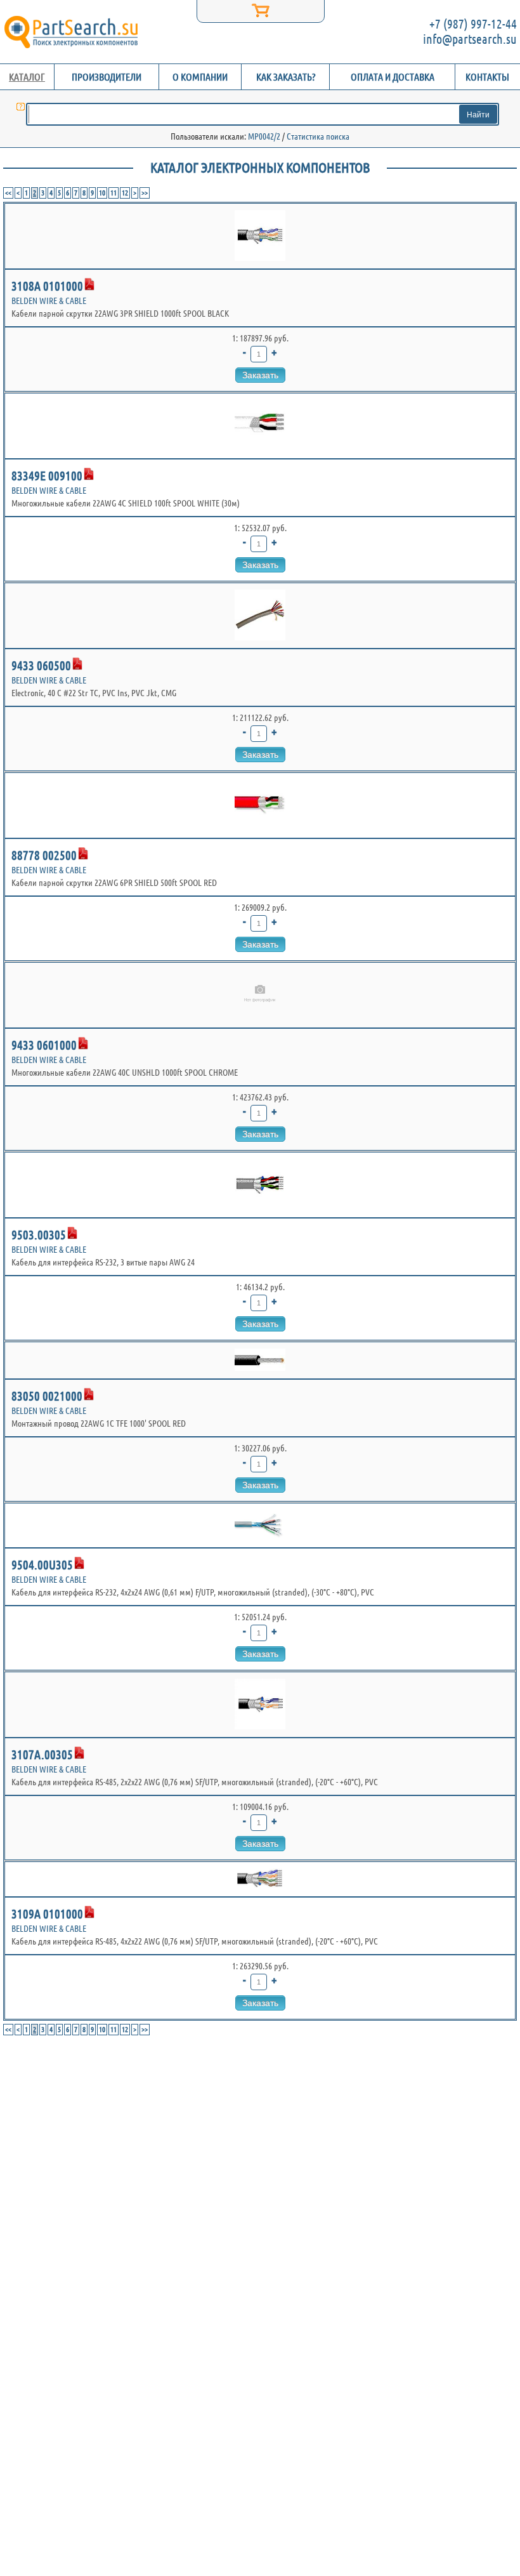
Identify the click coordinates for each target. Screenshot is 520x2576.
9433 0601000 (44, 1045)
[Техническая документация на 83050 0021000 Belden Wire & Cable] (89, 1394)
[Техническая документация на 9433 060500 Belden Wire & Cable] (77, 664)
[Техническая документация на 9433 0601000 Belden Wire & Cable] (83, 1043)
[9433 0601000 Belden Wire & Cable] (260, 995)
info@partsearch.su (470, 39)
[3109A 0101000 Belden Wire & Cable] (260, 1879)
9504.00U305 (42, 1565)
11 (114, 193)
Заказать (260, 375)
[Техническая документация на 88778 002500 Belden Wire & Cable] (83, 854)
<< (8, 193)
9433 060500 (41, 665)
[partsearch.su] (71, 32)
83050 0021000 (47, 1396)
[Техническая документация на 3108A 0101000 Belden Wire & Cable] (89, 284)
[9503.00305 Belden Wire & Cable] (260, 1185)
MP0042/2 (264, 136)
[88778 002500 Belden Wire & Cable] (260, 805)
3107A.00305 (42, 1754)
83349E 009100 (47, 476)
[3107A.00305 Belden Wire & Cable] (260, 1705)
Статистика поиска (318, 136)
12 (125, 193)
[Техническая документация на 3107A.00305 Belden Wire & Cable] (79, 1753)
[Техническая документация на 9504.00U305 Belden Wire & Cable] (79, 1563)
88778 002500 (44, 855)
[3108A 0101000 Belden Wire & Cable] (260, 236)
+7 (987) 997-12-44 (473, 24)
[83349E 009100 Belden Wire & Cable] (260, 426)
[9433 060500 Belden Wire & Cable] (260, 616)
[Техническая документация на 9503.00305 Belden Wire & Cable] (72, 1233)
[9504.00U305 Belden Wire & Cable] (260, 1525)
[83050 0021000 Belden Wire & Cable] (260, 1360)
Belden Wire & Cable (49, 301)
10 (102, 193)
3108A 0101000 (47, 286)
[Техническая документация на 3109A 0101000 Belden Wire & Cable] (89, 1912)
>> (145, 193)
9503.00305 (39, 1235)
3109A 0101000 (47, 1914)
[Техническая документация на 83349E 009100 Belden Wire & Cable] (89, 474)
